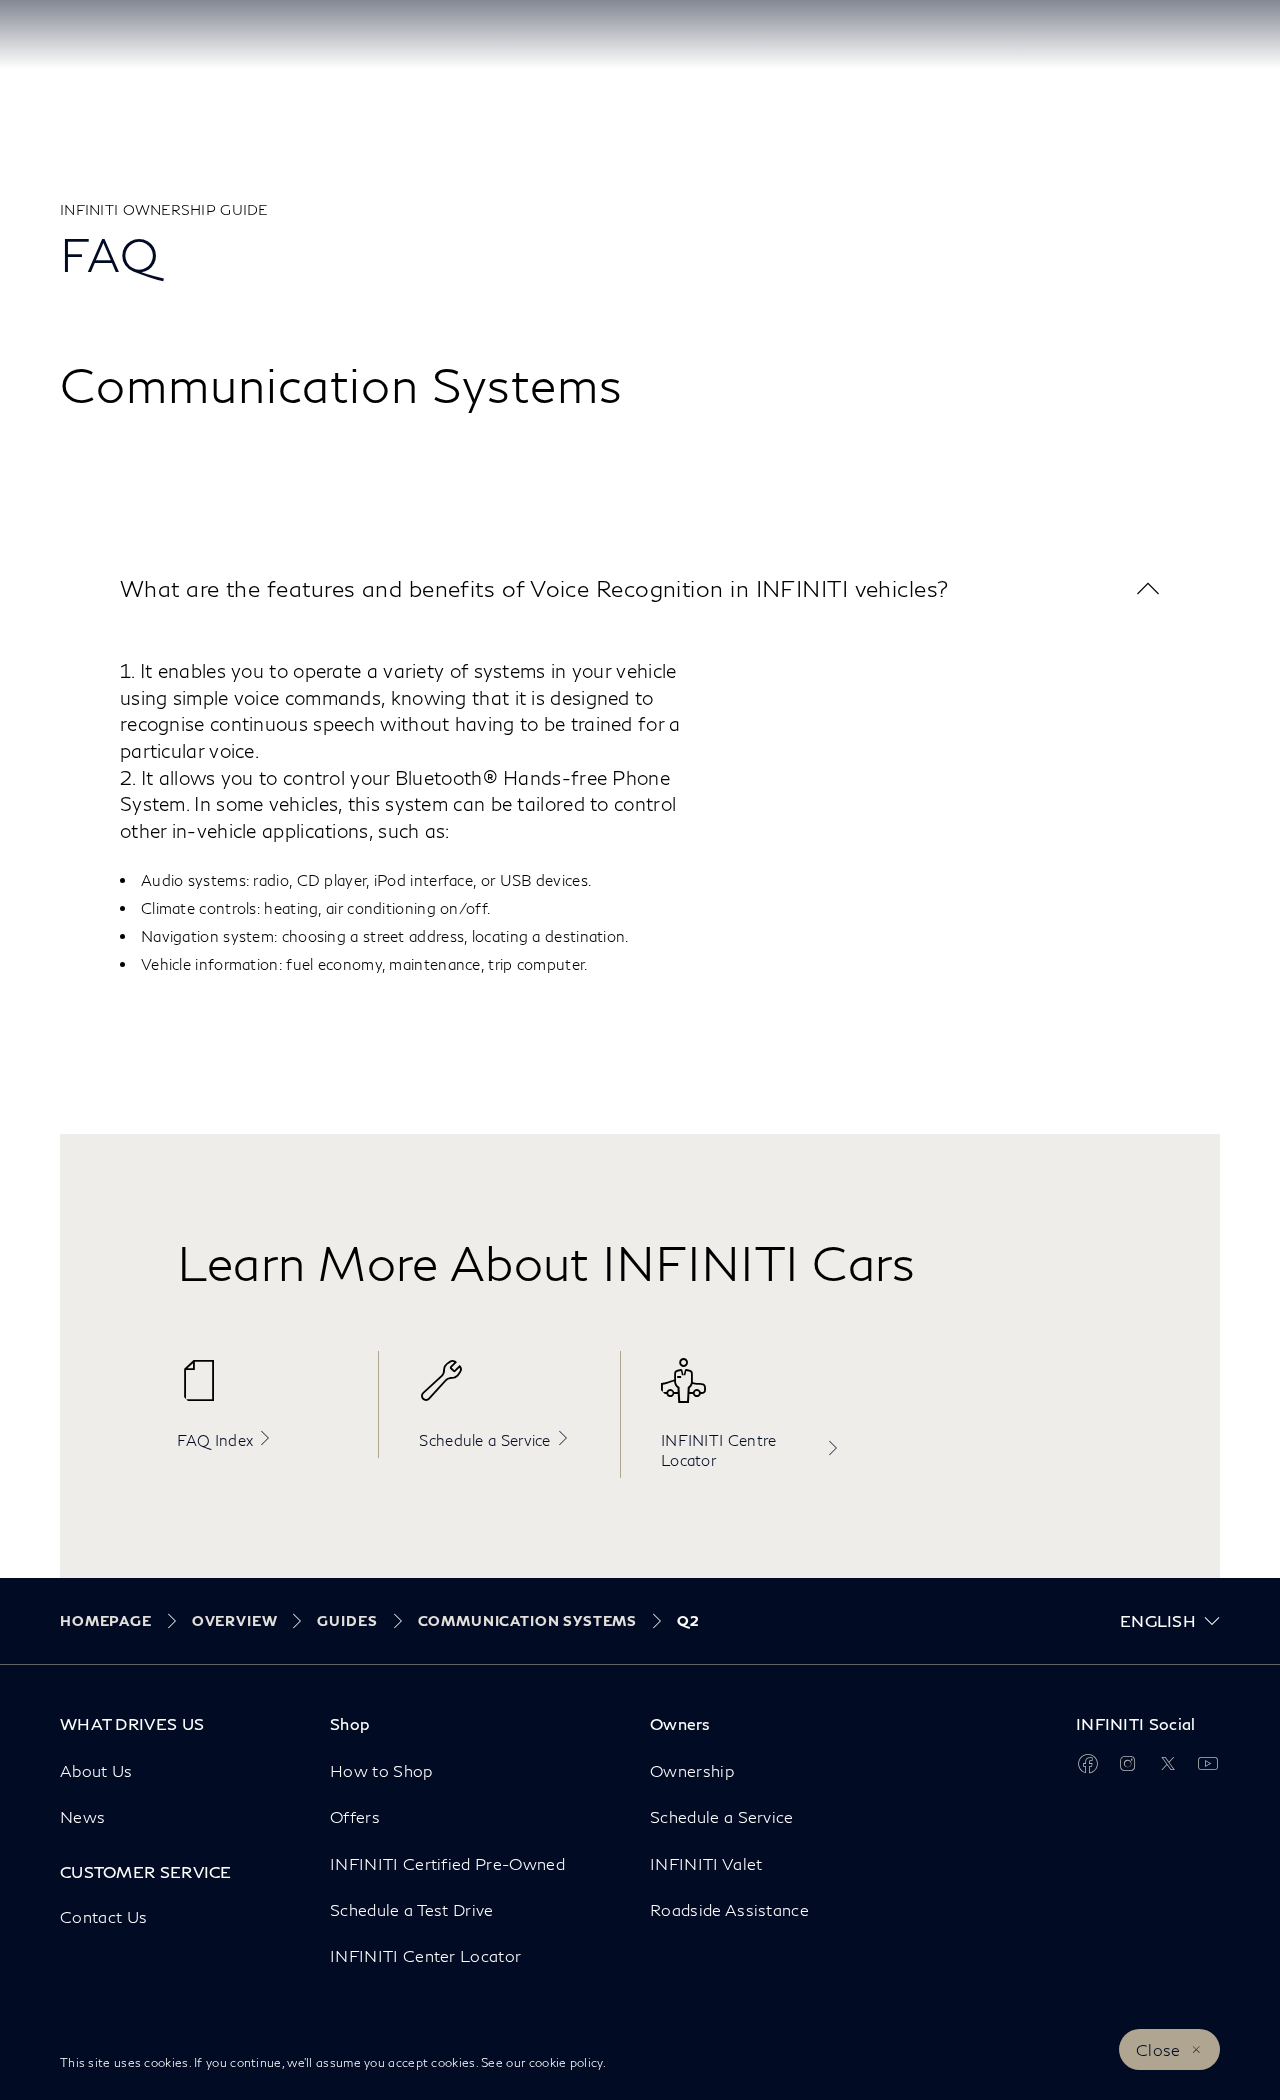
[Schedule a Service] (509, 1391)
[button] (640, 588)
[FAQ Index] (268, 1391)
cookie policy (566, 2062)
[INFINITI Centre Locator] (751, 1391)
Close (1158, 2049)
